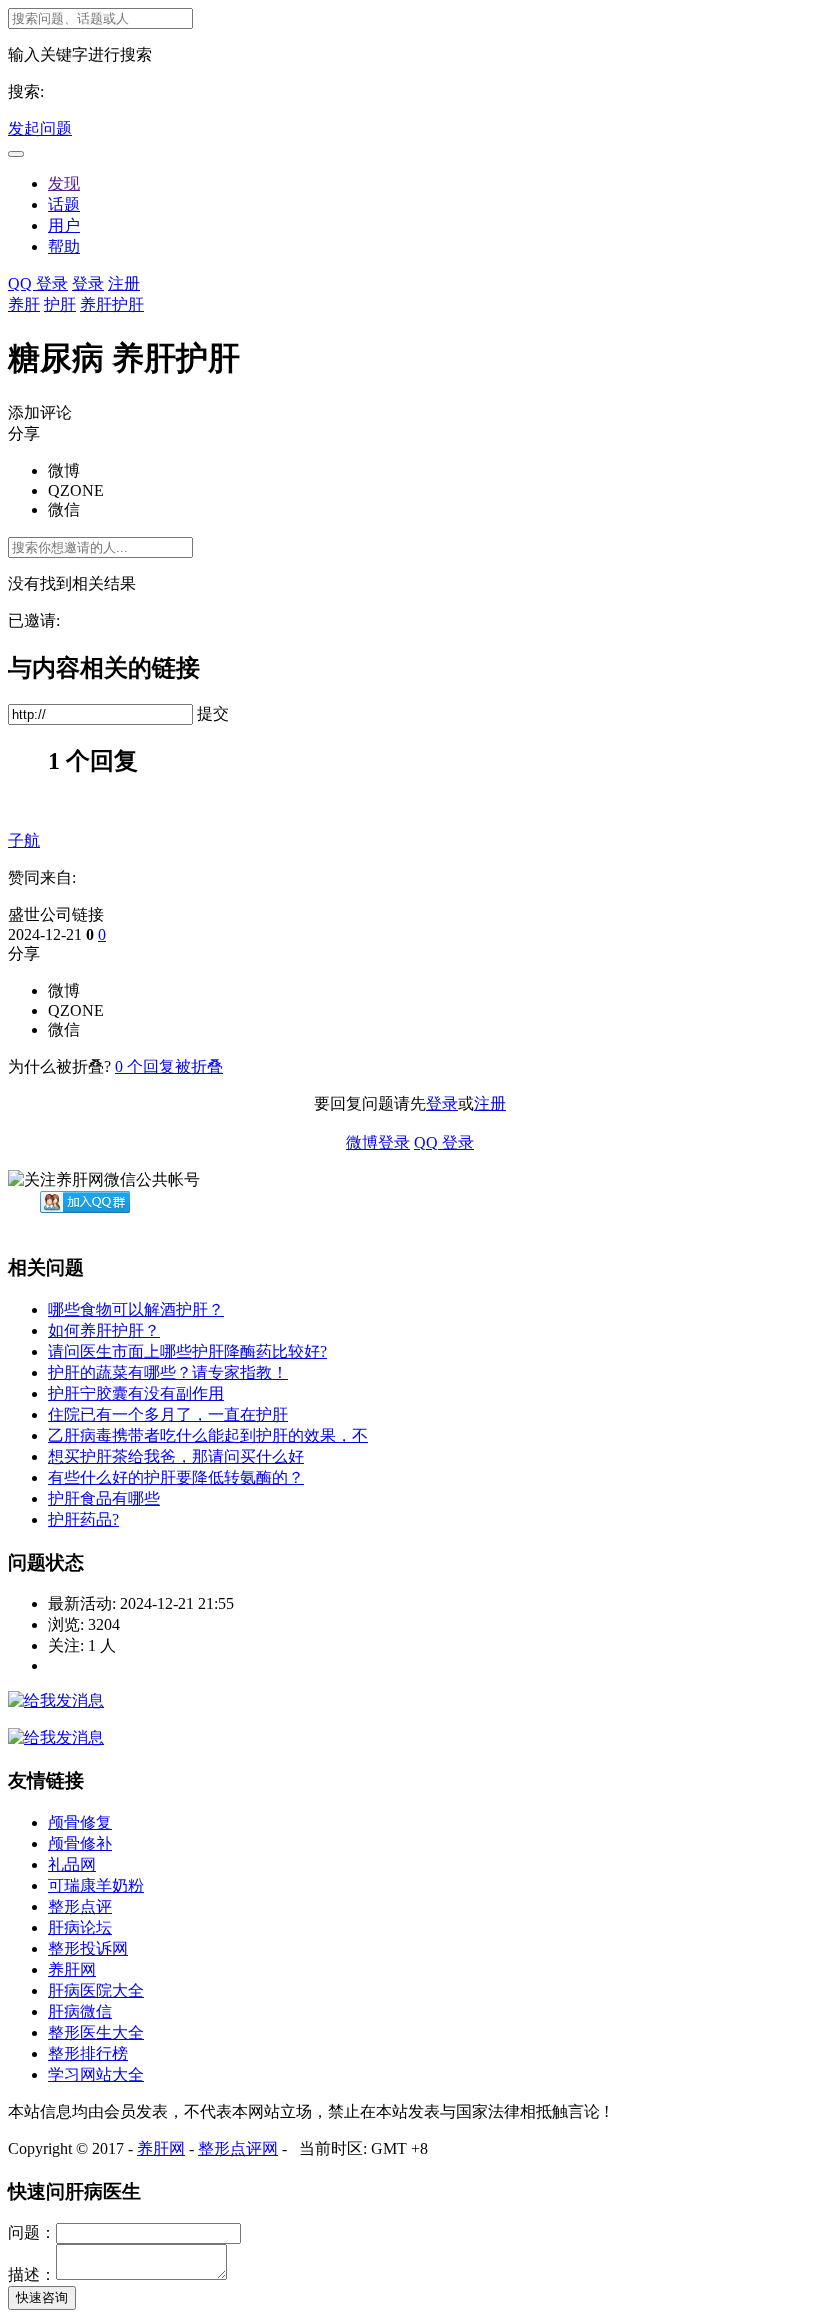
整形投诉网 (88, 1948)
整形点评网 (238, 2148)
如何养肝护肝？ (104, 1330)
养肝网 (72, 1969)
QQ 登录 (38, 283)
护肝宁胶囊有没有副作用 (136, 1393)
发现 (64, 183)
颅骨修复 (80, 1822)
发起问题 (40, 128)
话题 (64, 204)
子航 (24, 840)
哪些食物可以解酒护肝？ (136, 1309)
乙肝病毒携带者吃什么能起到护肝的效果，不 (208, 1435)
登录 (88, 283)
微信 (64, 509)
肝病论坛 (80, 1927)
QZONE (76, 490)
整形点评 (80, 1906)
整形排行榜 (88, 2053)
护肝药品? (83, 1519)
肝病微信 (80, 2011)
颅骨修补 (80, 1843)
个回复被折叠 (169, 1066)
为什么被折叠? (59, 1066)
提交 (213, 713)
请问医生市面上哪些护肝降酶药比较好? (187, 1351)
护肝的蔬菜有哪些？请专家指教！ (168, 1372)
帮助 (64, 246)
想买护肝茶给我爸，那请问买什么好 (176, 1456)
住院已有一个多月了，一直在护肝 (168, 1414)
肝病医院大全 (96, 1990)
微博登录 (378, 1142)
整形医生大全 (96, 2032)
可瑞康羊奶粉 (96, 1885)
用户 (64, 225)
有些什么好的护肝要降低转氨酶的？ (176, 1477)
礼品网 (72, 1864)
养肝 (24, 304)
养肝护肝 (112, 304)
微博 (64, 470)
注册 (124, 283)
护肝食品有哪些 (104, 1498)
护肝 (60, 304)
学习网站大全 (96, 2074)
